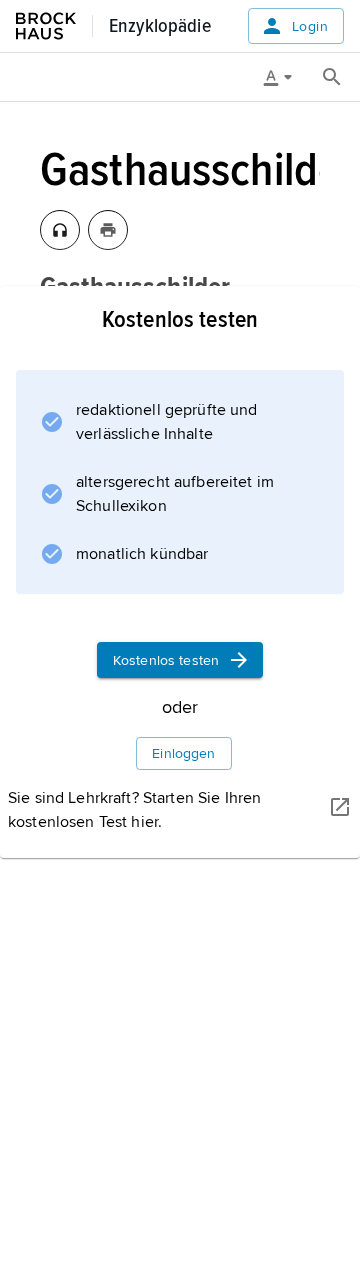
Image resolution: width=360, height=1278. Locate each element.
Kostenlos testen (166, 660)
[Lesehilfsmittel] (285, 77)
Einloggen (183, 753)
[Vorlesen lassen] (60, 230)
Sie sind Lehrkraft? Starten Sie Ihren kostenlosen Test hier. (134, 810)
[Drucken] (108, 230)
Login (310, 26)
